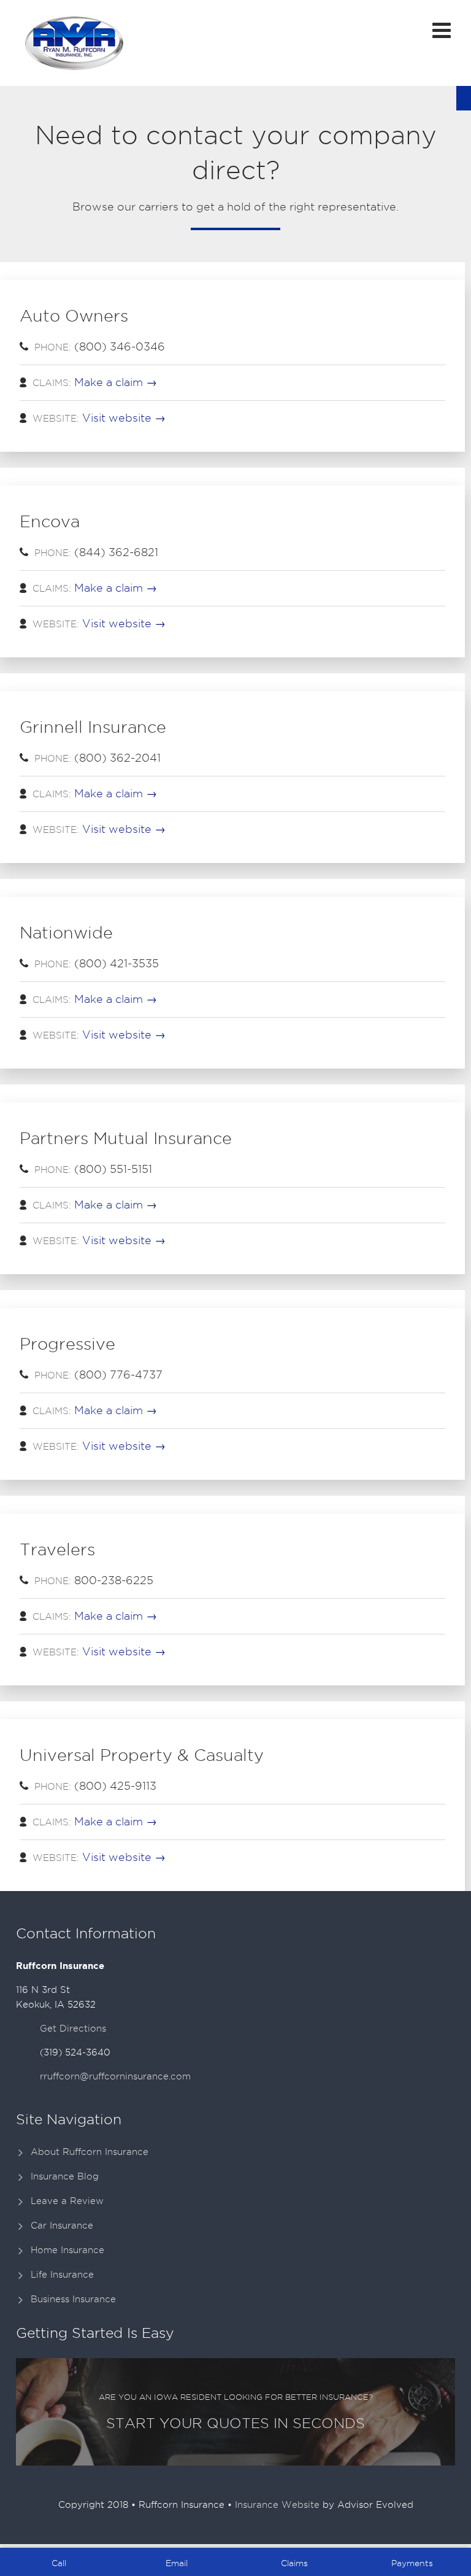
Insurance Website (277, 2505)
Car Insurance (62, 2226)
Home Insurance (67, 2250)
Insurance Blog (65, 2176)
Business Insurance (73, 2299)
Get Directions (73, 2029)
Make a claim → (116, 382)
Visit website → (124, 418)
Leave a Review (67, 2201)
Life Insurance (62, 2275)
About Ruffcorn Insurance (90, 2152)
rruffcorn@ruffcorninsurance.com (115, 2076)
